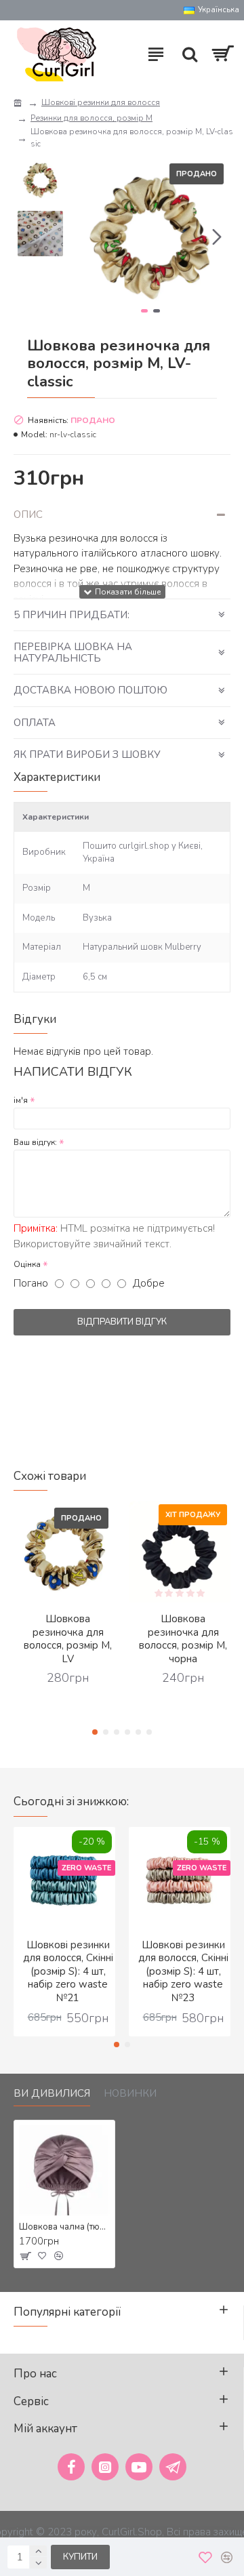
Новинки (130, 2094)
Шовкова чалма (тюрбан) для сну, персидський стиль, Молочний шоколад (64, 2227)
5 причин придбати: (72, 615)
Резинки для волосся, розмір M (91, 118)
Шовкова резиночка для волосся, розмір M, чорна (183, 1639)
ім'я (21, 1100)
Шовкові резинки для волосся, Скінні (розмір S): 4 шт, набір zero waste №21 (68, 1972)
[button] (84, 237)
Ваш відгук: (35, 1142)
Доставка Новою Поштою (90, 690)
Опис (28, 515)
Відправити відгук (122, 1322)
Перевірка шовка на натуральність (73, 652)
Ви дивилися (52, 2094)
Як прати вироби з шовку (87, 754)
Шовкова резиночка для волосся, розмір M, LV (68, 1639)
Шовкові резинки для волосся (101, 102)
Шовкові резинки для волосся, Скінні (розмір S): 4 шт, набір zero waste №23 (183, 1972)
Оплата (35, 723)
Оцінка (27, 1264)
